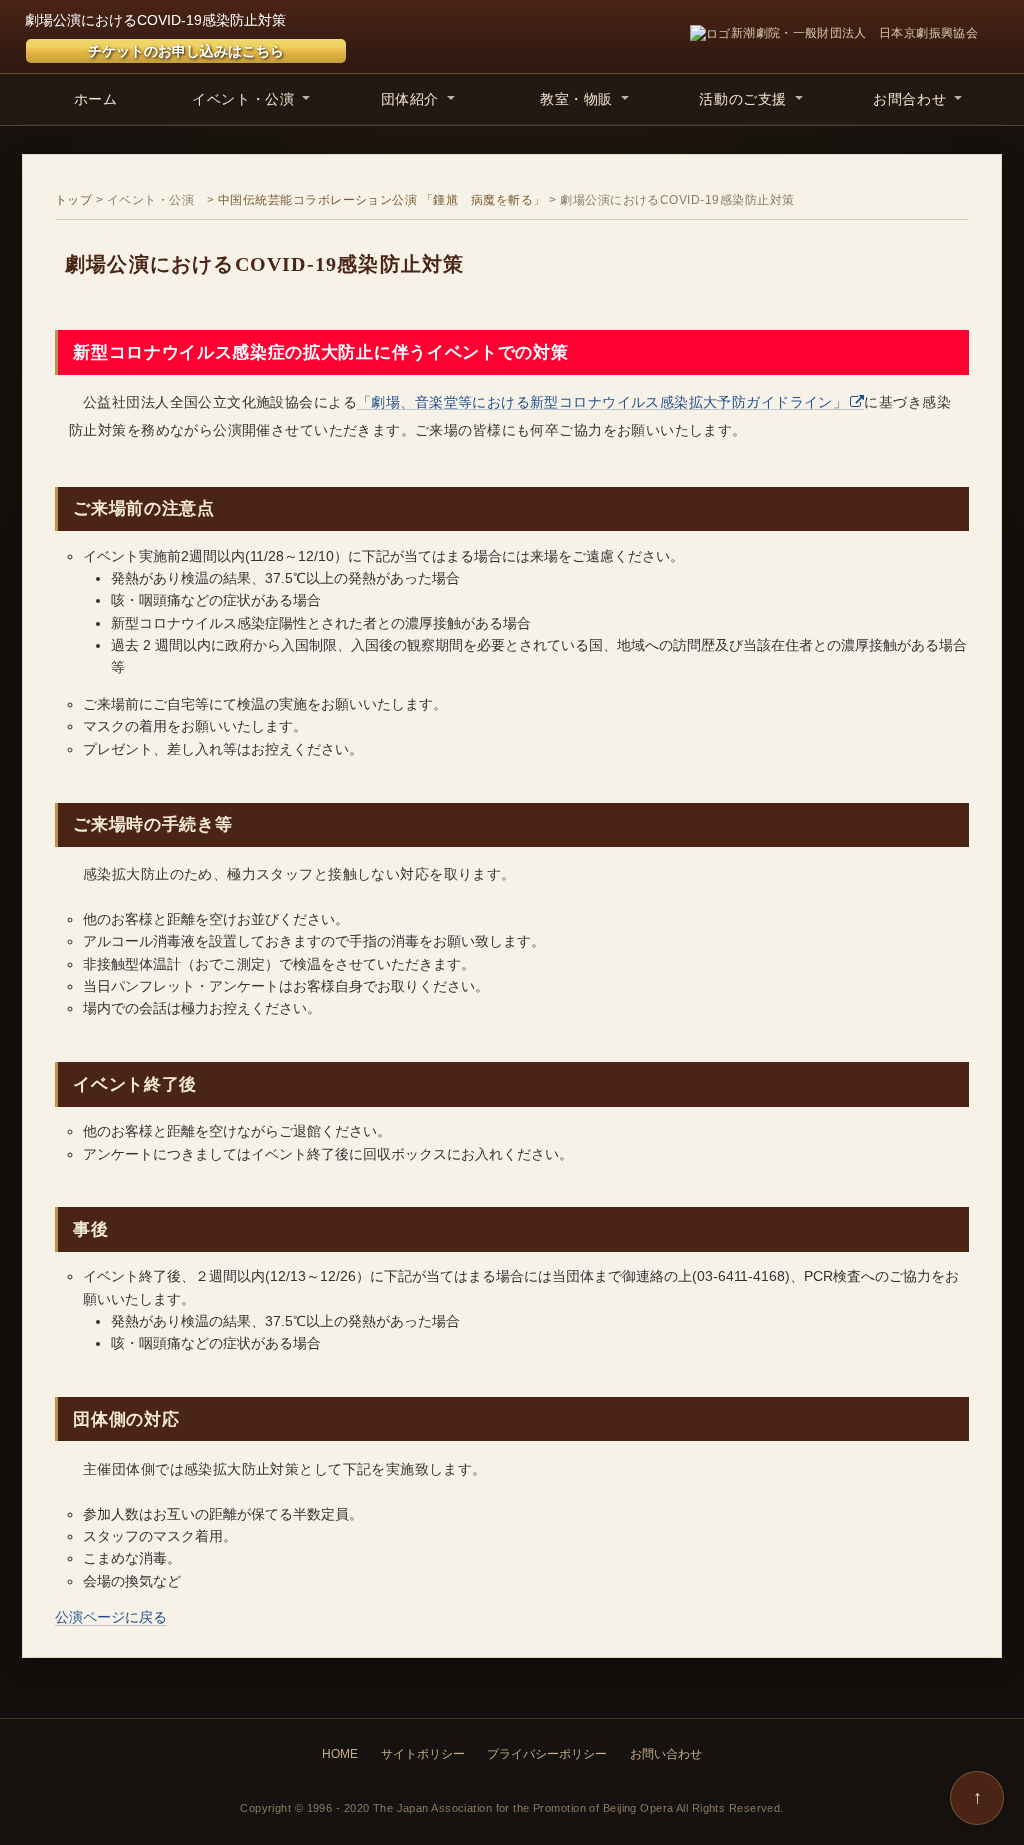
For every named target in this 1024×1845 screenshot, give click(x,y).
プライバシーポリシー (547, 1754)
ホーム (96, 99)
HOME (340, 1754)
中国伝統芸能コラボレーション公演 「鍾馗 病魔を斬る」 (382, 200)
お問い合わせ (666, 1754)
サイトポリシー (423, 1754)
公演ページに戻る (111, 1617)
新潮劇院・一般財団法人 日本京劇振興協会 (854, 33)
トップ (73, 200)
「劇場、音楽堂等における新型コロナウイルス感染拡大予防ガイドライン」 (602, 402)
